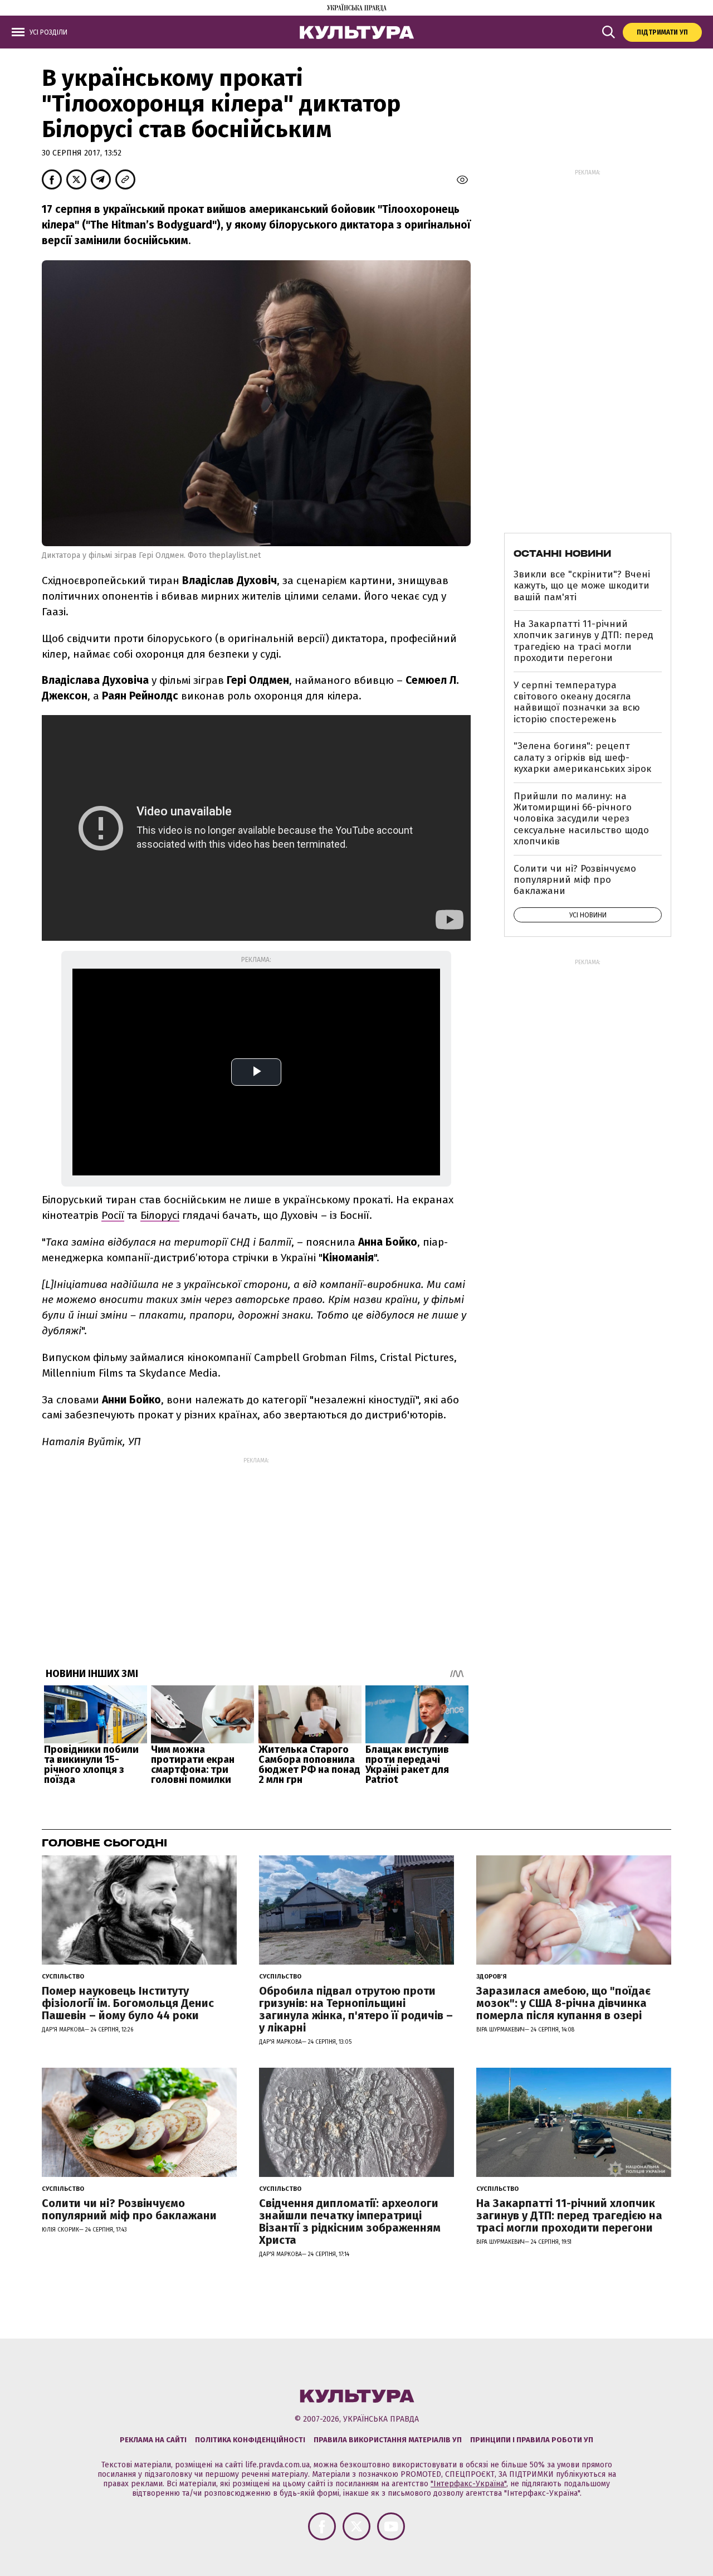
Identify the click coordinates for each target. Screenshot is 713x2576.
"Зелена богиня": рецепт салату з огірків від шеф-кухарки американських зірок (582, 757)
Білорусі (160, 1215)
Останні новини (562, 553)
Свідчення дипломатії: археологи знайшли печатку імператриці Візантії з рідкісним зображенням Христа (350, 2222)
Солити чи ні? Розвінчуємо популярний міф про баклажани (575, 880)
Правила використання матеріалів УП (388, 2440)
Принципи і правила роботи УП (532, 2440)
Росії (113, 1215)
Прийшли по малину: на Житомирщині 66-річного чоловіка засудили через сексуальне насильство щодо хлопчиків (581, 819)
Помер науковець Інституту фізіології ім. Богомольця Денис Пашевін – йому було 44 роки (128, 2003)
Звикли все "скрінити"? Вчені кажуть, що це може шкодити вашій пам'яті (582, 586)
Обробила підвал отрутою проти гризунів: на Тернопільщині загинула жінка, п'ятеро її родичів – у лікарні (356, 2009)
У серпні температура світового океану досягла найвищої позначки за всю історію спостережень (577, 702)
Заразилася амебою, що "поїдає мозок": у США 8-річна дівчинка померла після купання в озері (563, 2003)
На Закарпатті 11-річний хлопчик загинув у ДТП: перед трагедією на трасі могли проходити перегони (583, 641)
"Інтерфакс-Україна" (468, 2484)
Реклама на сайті (153, 2440)
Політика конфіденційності (250, 2440)
